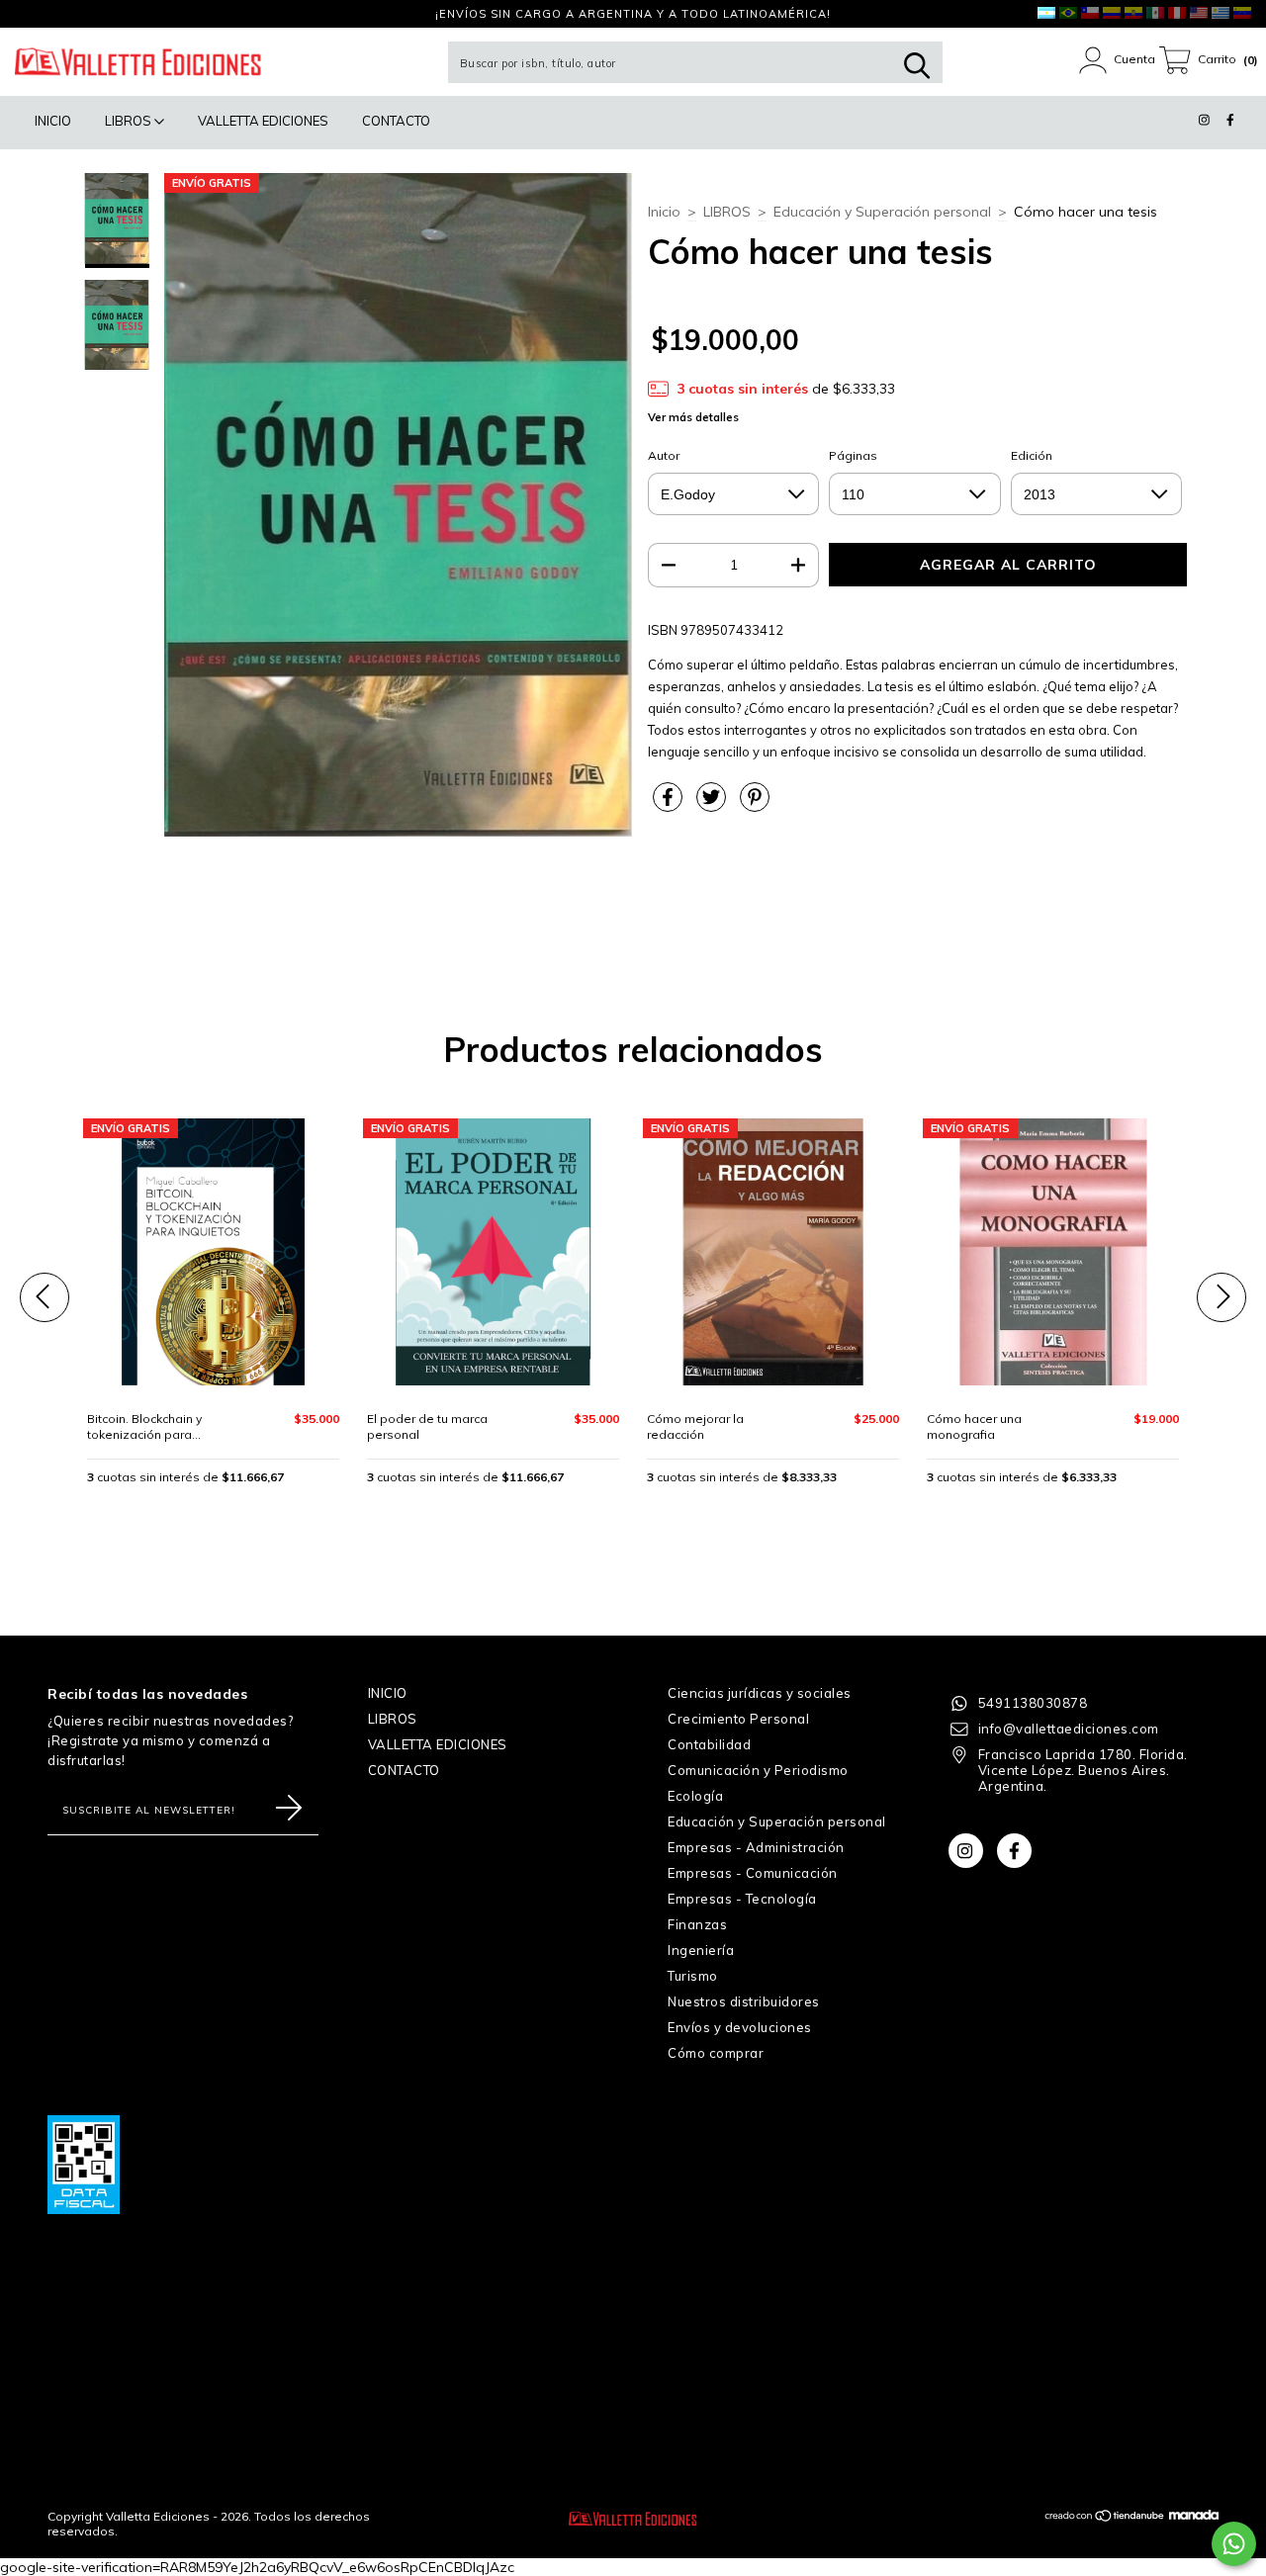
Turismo (693, 1976)
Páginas (853, 455)
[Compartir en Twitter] (713, 805)
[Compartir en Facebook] (670, 805)
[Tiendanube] (1105, 2518)
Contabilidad (709, 1744)
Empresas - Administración (756, 1847)
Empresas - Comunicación (753, 1873)
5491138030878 (1033, 1703)
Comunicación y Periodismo (758, 1770)
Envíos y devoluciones (740, 2027)
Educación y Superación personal (882, 212)
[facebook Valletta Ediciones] (54, 14)
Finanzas (697, 1924)
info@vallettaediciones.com (1069, 1729)
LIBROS (130, 121)
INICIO (53, 121)
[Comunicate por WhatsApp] (1234, 2544)
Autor (664, 455)
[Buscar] (917, 66)
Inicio (664, 212)
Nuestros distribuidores (744, 2001)
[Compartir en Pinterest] (755, 805)
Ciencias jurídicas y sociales (760, 1693)
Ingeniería (701, 1950)
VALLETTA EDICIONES (263, 121)
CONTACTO (396, 121)
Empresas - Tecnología (742, 1899)
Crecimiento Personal (738, 1719)
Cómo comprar (716, 2053)
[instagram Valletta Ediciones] (29, 14)
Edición (1032, 455)
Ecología (695, 1796)
